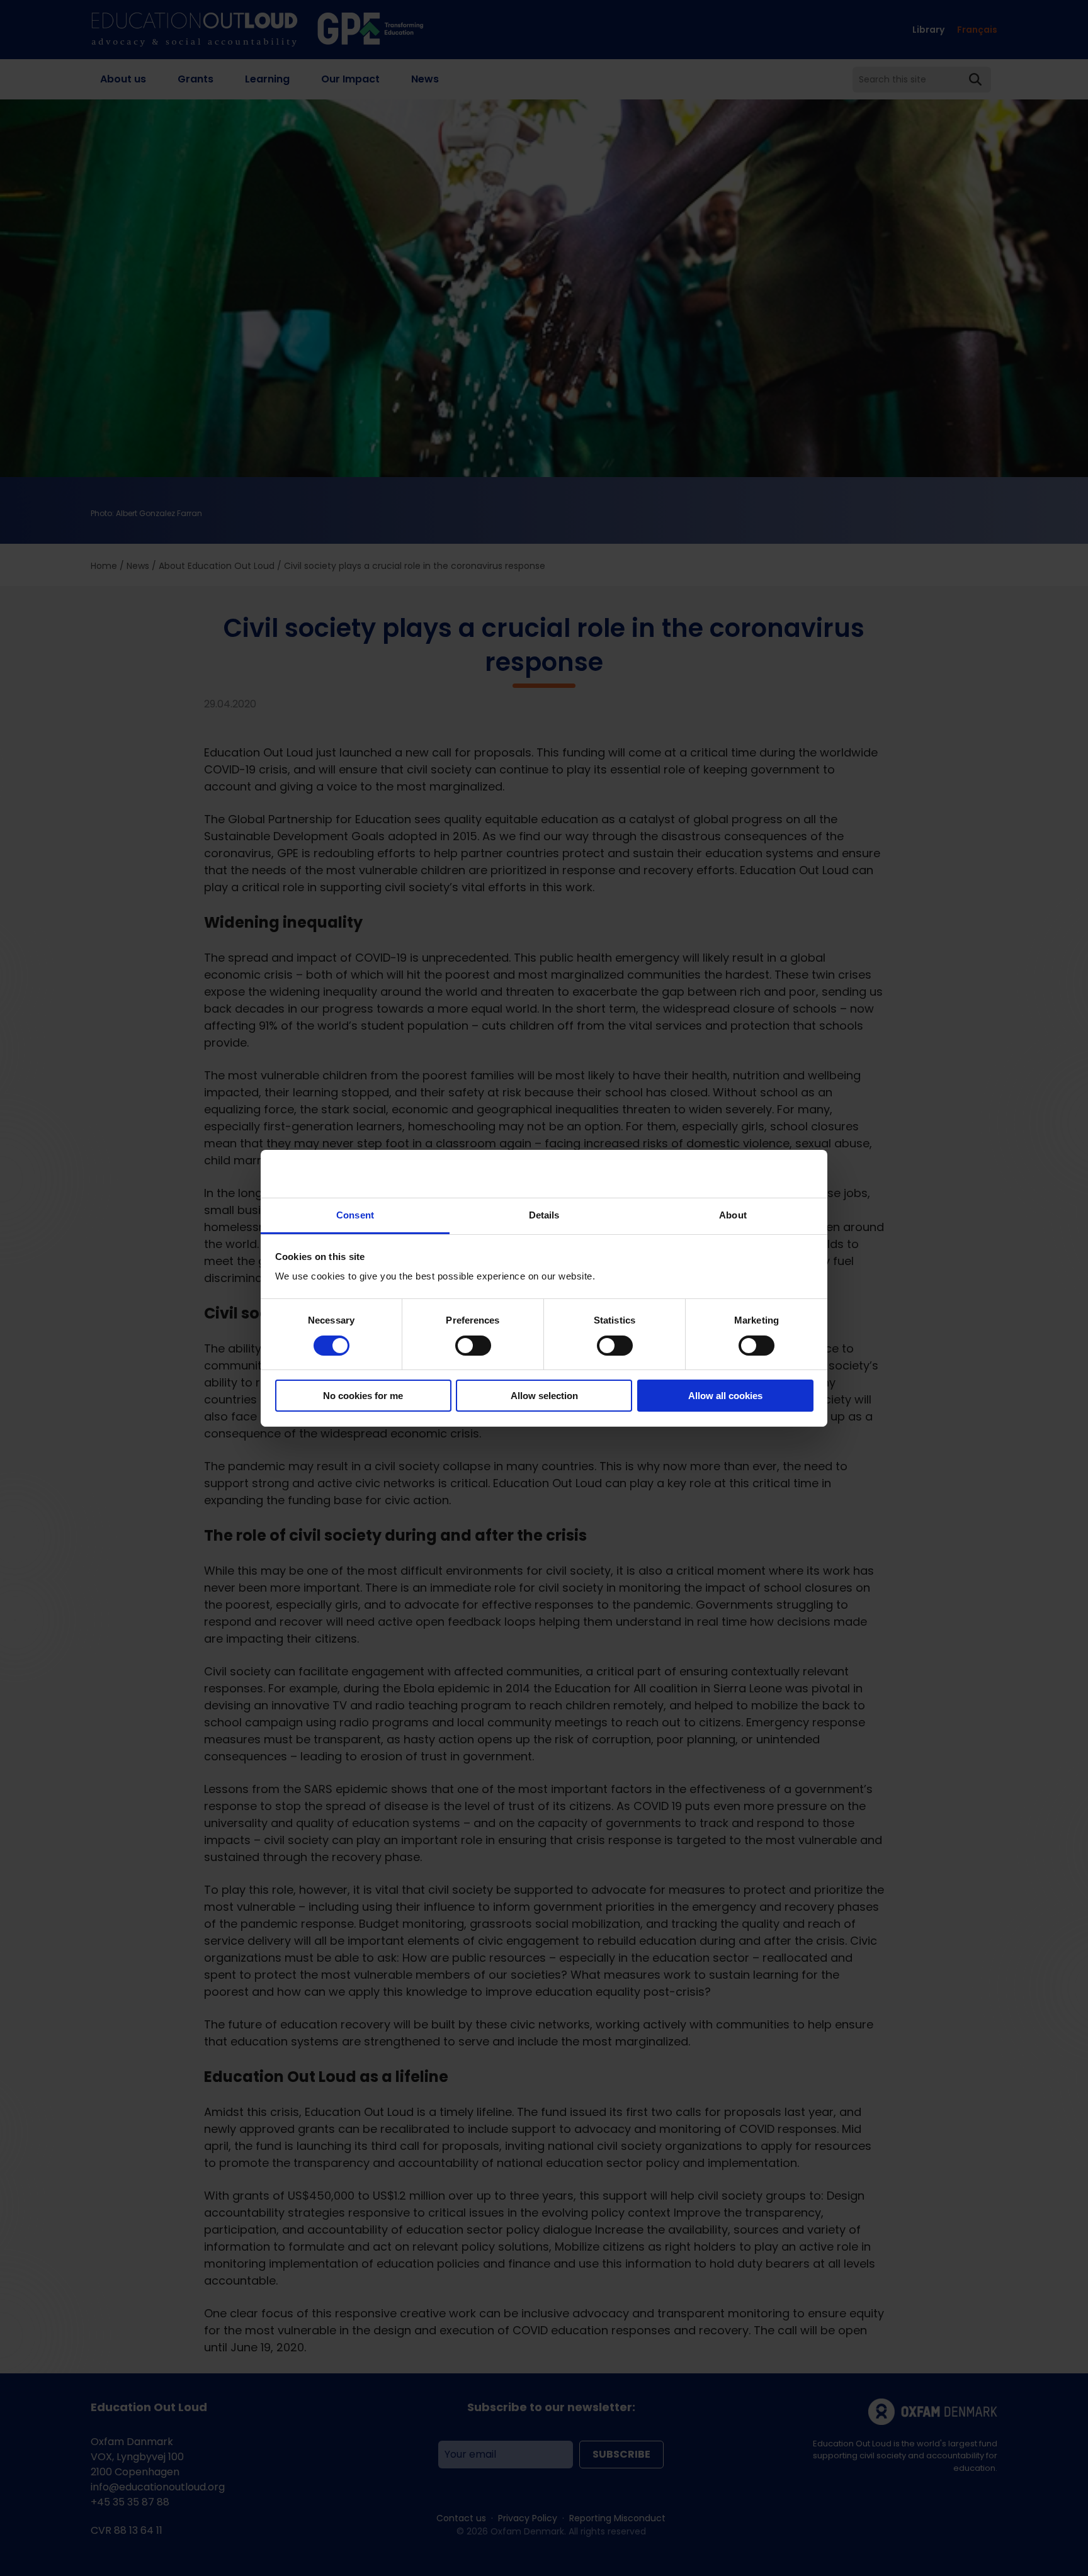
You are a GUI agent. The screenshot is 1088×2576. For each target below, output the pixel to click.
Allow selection (544, 1396)
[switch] (473, 1346)
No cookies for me (363, 1396)
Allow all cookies (725, 1396)
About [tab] (733, 1215)
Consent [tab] (355, 1215)
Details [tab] (544, 1215)
